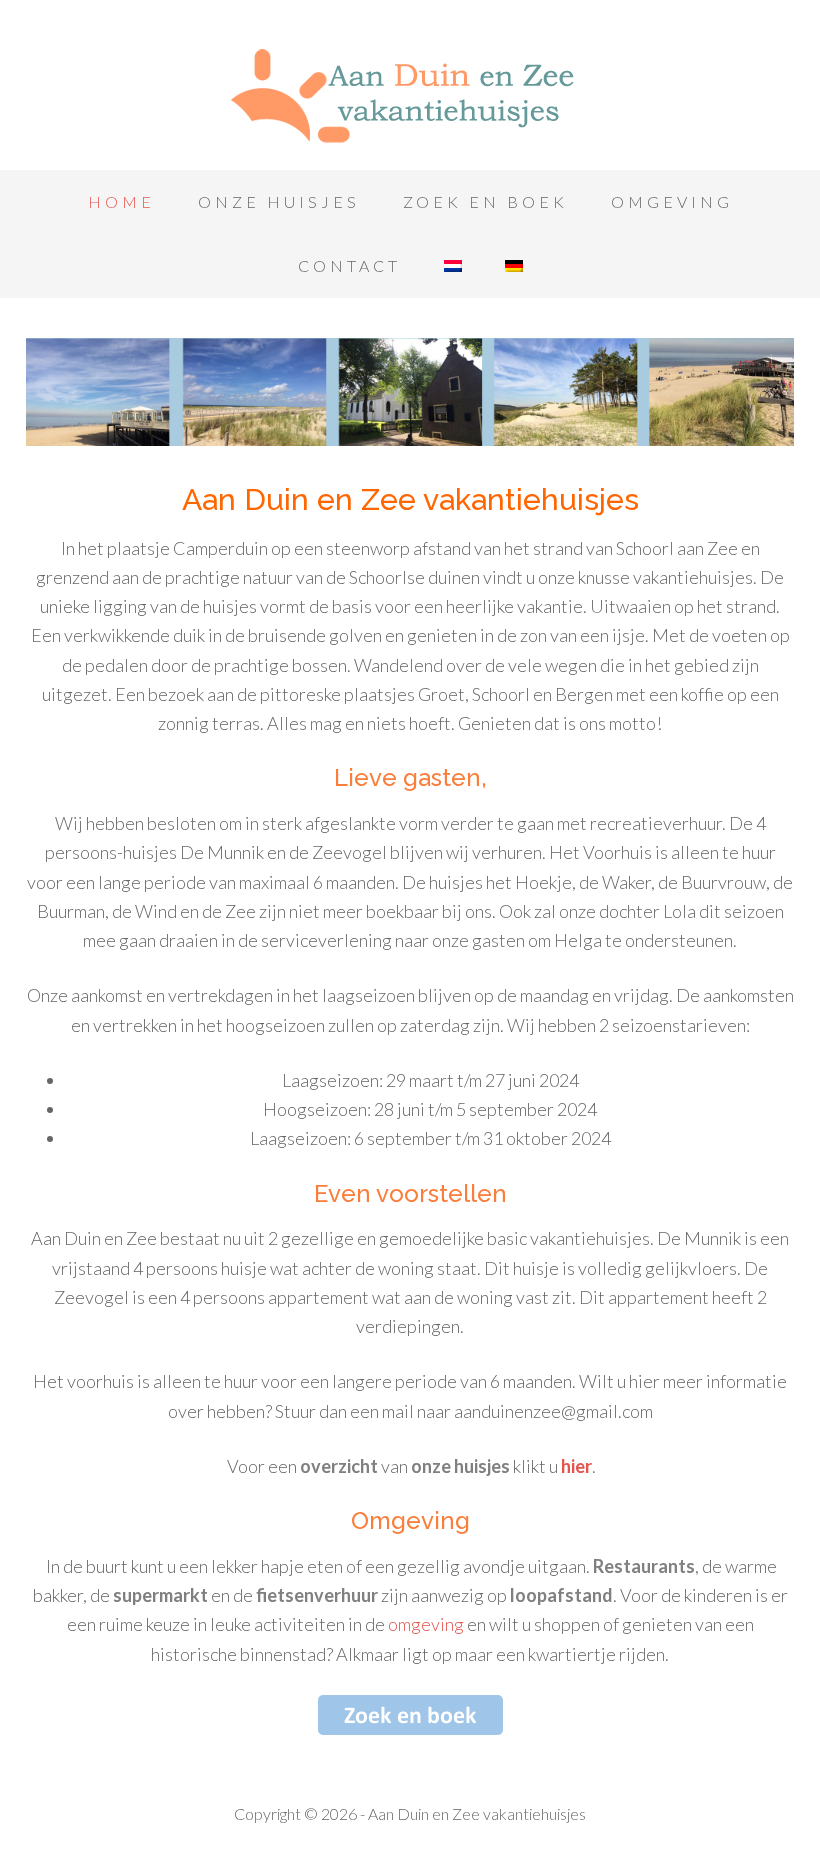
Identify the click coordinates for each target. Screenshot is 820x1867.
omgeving (426, 1624)
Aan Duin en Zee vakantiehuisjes (410, 90)
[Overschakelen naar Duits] (514, 266)
